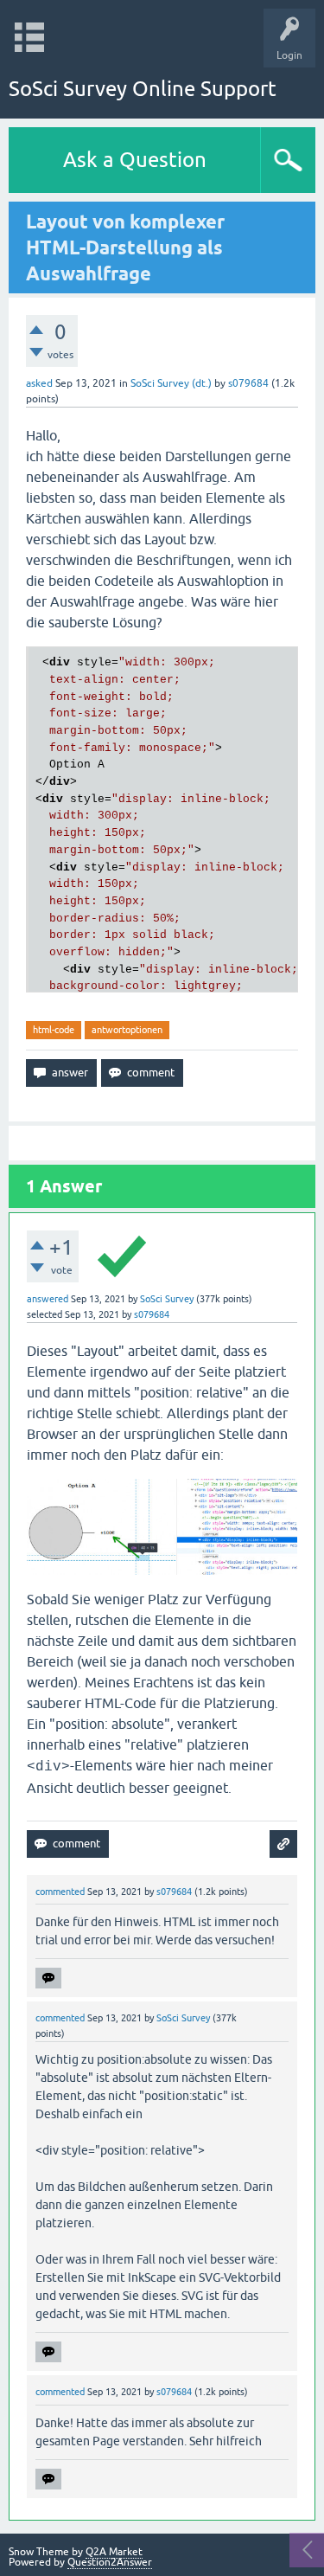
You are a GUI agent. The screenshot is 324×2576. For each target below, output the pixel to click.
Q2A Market (114, 2552)
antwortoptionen (127, 1030)
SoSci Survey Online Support (143, 89)
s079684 (248, 383)
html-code (54, 1030)
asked (39, 383)
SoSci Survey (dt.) (171, 383)
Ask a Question (135, 160)
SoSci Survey (167, 1299)
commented (60, 1892)
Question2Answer (110, 2562)
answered (48, 1299)
